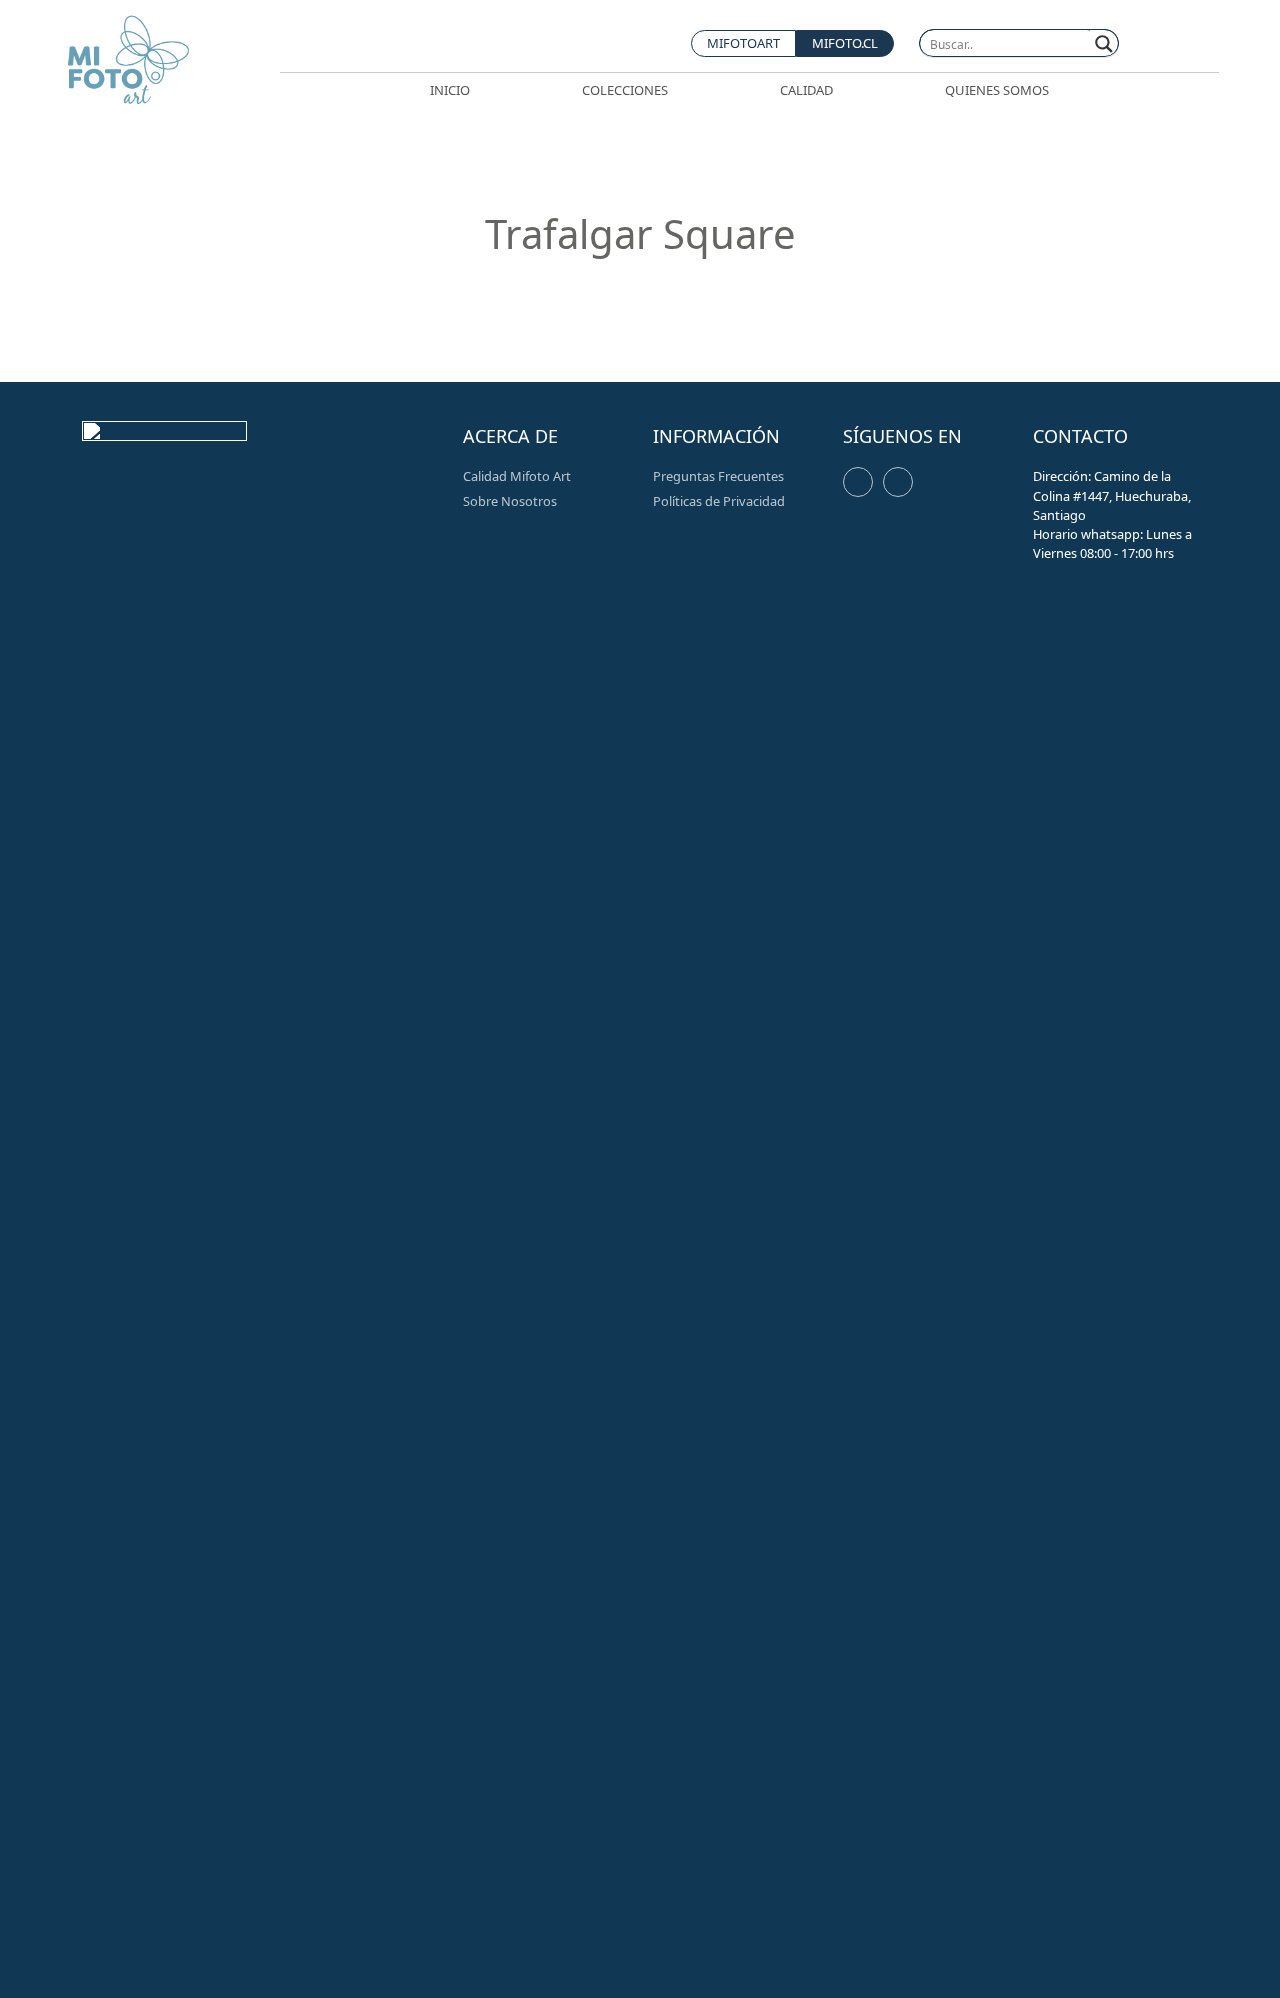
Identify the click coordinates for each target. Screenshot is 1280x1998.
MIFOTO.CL (845, 43)
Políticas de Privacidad (719, 501)
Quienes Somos (997, 90)
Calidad (806, 90)
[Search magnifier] (1104, 44)
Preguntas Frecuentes (718, 476)
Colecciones (625, 90)
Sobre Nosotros (510, 501)
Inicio (450, 90)
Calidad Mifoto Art (517, 476)
